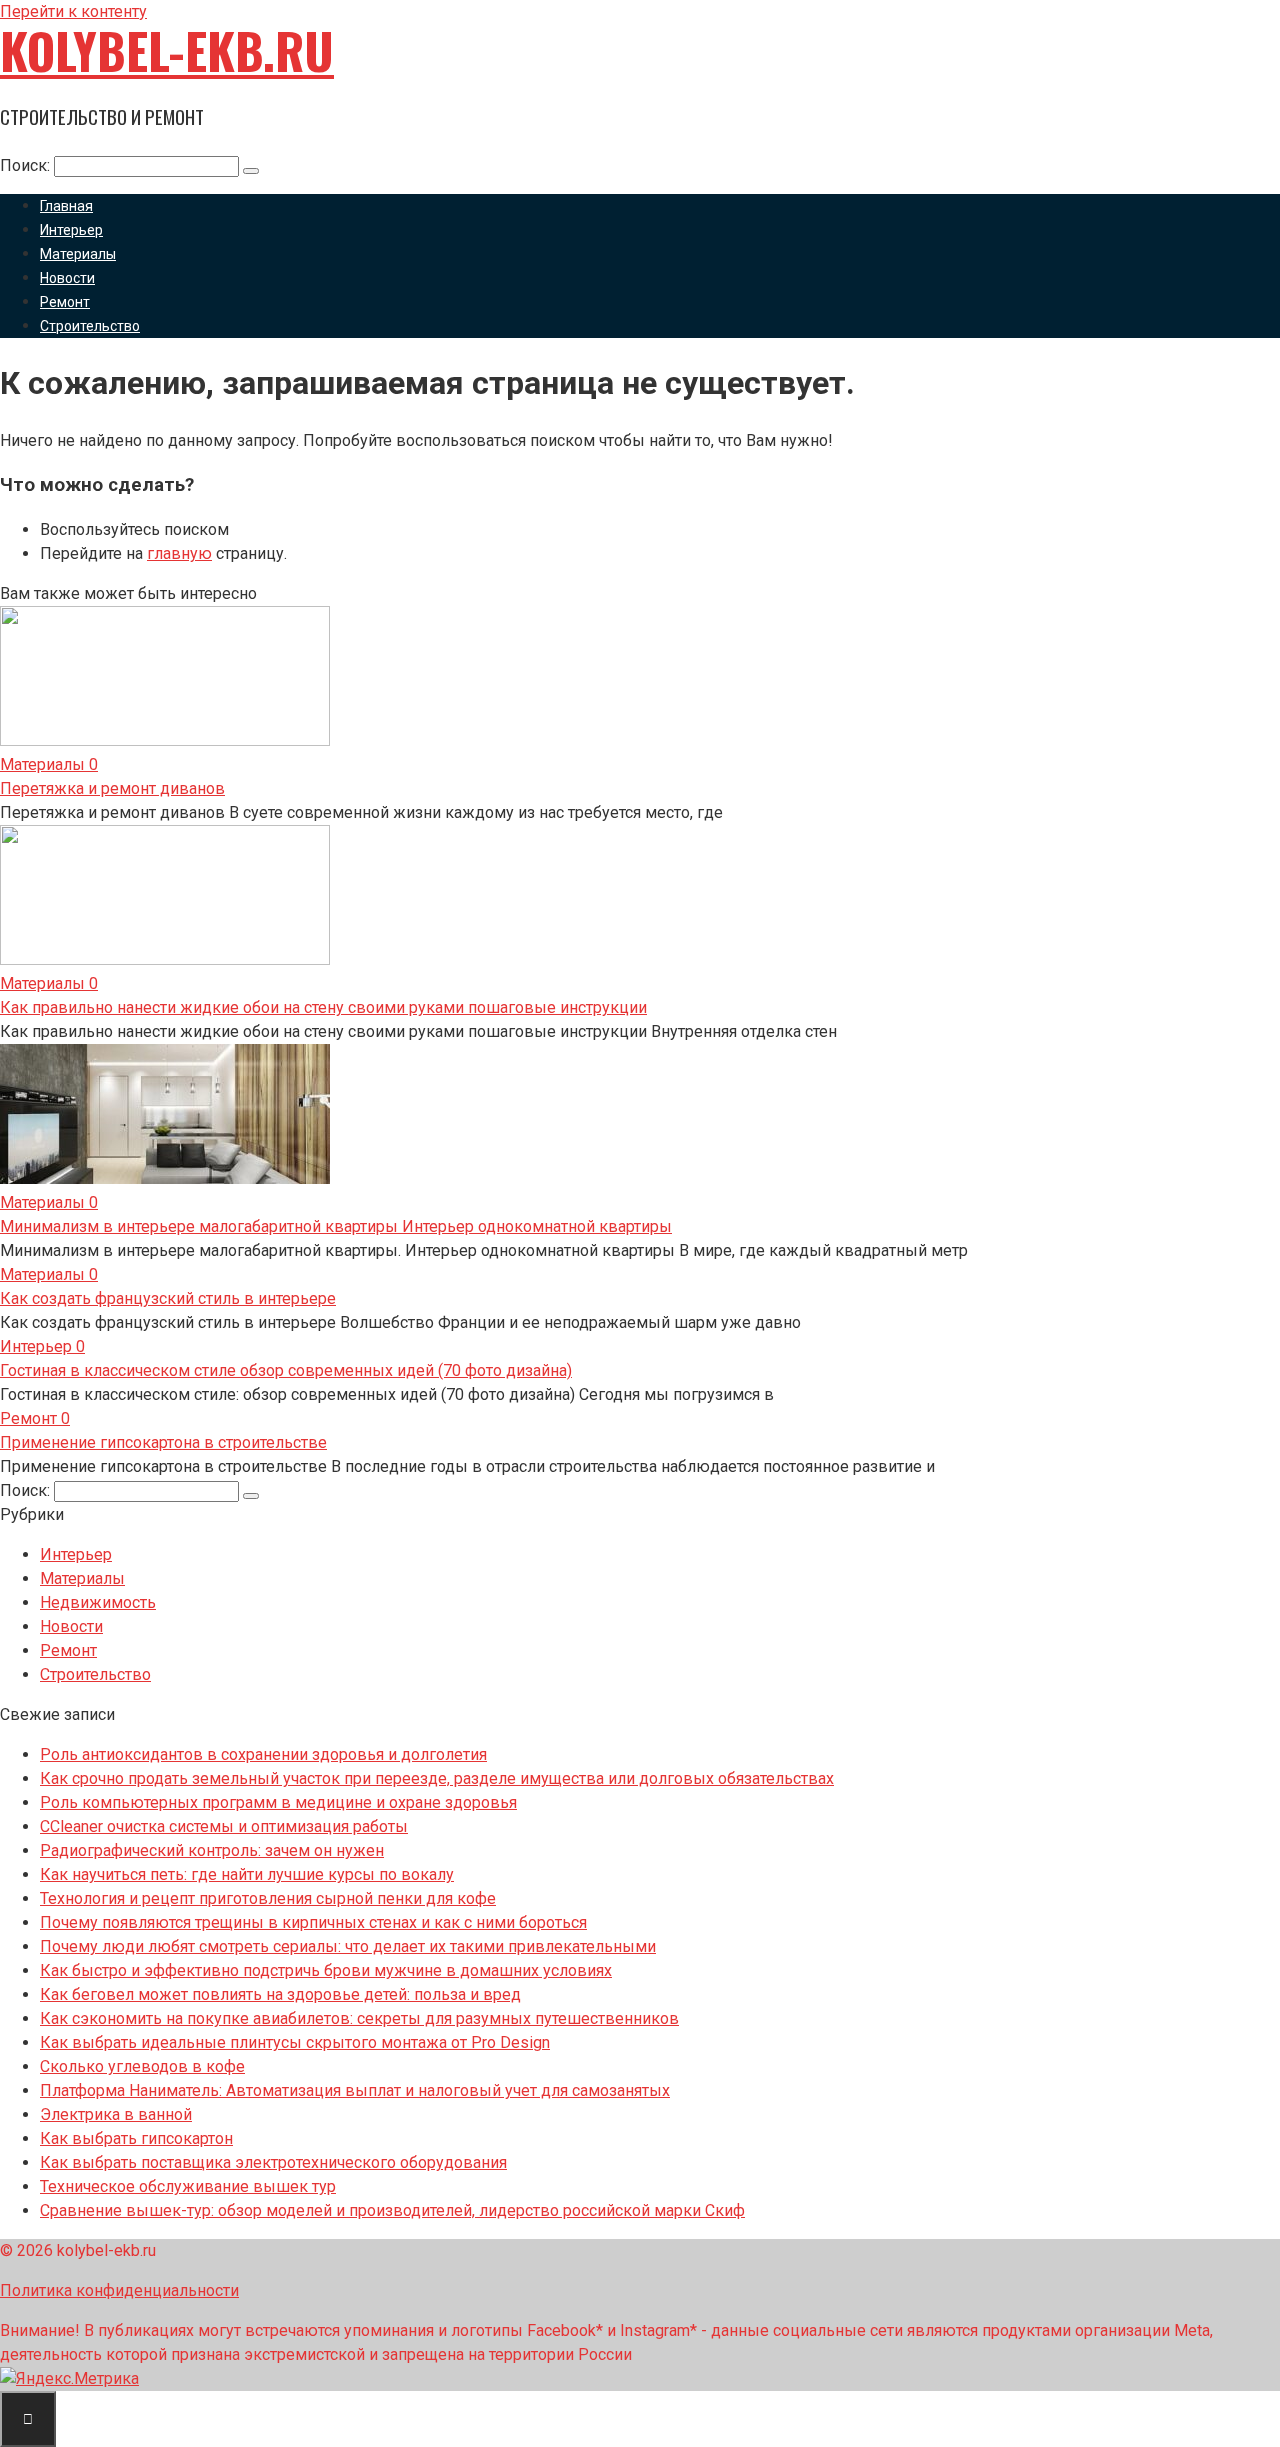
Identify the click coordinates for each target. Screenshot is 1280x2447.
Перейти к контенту (73, 11)
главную (179, 553)
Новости (67, 278)
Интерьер (71, 230)
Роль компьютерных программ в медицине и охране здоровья (278, 1802)
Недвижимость (98, 1602)
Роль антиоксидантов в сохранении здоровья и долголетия (263, 1754)
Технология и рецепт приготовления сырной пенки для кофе (268, 1898)
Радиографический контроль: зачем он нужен (212, 1850)
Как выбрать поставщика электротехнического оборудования (273, 2162)
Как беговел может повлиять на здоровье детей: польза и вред (280, 1994)
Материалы (78, 254)
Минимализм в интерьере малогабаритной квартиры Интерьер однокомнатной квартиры (336, 1226)
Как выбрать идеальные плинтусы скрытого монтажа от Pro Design (295, 2042)
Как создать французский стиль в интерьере (168, 1298)
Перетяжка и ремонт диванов (112, 788)
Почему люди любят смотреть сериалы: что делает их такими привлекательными (348, 1946)
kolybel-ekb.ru (167, 50)
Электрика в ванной (116, 2114)
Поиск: (27, 165)
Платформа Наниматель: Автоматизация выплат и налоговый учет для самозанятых (355, 2090)
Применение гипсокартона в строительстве (163, 1442)
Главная (66, 206)
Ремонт (65, 302)
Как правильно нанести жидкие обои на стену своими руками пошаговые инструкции (323, 1007)
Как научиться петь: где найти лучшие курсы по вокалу (247, 1874)
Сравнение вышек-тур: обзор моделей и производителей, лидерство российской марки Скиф (392, 2210)
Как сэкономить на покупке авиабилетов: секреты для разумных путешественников (359, 2018)
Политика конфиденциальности (119, 2290)
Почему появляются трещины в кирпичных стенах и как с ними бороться (313, 1922)
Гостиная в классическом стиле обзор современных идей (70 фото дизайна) (286, 1370)
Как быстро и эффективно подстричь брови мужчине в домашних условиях (326, 1970)
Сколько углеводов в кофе (142, 2066)
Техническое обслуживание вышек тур (188, 2186)
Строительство (90, 326)
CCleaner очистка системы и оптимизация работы (224, 1826)
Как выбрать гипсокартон (136, 2138)
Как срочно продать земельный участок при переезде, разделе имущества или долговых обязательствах (437, 1778)
